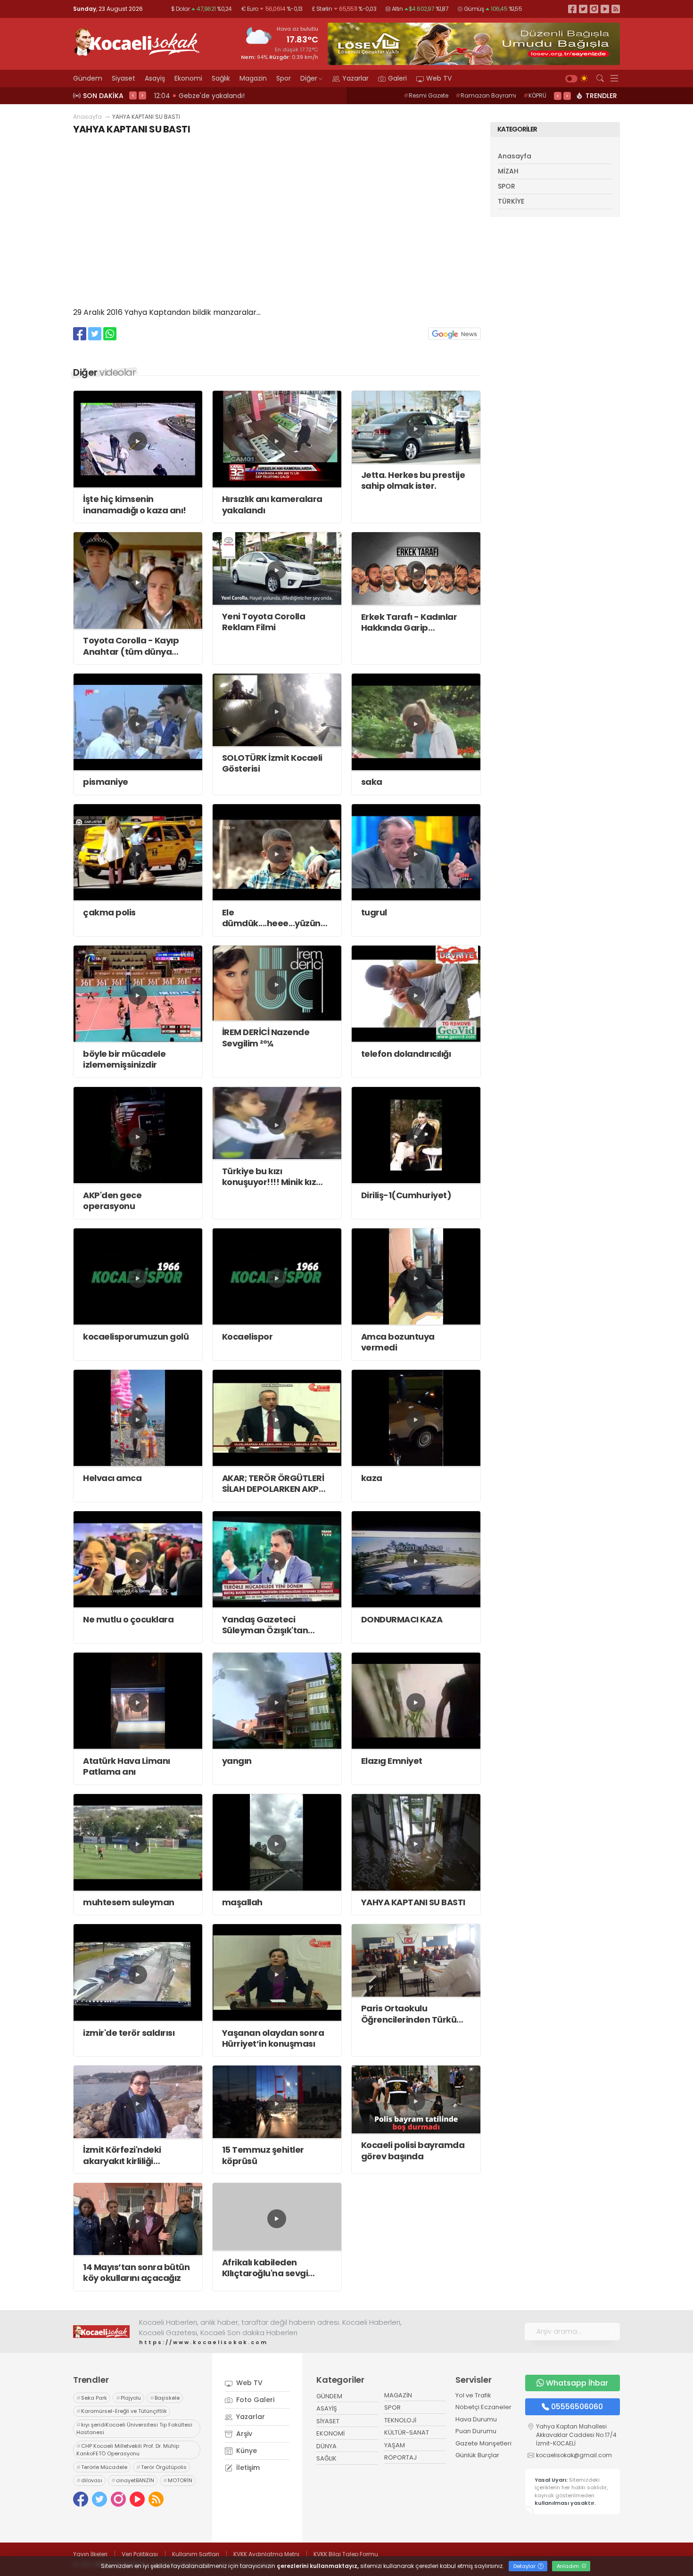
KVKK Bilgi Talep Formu (346, 2554)
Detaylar (525, 2566)
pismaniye (106, 782)
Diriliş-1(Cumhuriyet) (406, 1195)
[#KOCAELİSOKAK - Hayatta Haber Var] (137, 41)
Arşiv (243, 2434)
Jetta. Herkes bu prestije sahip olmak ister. (413, 481)
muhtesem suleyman (129, 1902)
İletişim (247, 2468)
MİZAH (508, 171)
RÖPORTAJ (400, 2457)
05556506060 (577, 2407)
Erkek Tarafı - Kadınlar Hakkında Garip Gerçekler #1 (409, 622)
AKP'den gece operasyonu (112, 1201)
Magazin (253, 78)
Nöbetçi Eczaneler (483, 2407)
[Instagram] (594, 9)
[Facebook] (572, 9)
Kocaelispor (247, 1337)
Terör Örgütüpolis (161, 2467)
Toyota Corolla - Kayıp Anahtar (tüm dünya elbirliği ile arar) (131, 646)
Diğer (309, 78)
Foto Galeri (254, 2400)
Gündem (88, 78)
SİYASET (328, 2421)
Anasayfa (87, 117)
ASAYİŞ (327, 2408)
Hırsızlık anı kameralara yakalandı (272, 505)
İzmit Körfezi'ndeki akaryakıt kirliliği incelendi (122, 2155)
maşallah (242, 1902)
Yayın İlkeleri (90, 2554)
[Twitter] (583, 9)
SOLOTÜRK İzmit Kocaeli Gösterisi (272, 763)
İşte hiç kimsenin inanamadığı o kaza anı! (135, 505)
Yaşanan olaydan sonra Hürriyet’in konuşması (273, 2038)
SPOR (507, 186)
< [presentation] (133, 95)
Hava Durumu (476, 2419)
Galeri (397, 78)
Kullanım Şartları (196, 2554)
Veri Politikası (140, 2554)
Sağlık (221, 78)
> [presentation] (142, 95)
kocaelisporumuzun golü (136, 1337)
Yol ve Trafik (473, 2395)
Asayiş (155, 78)
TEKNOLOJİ (400, 2420)
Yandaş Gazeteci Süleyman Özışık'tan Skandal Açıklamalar (267, 1625)
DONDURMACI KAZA (402, 1619)
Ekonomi (188, 78)
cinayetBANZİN (133, 2480)
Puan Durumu (476, 2431)
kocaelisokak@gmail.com (574, 2455)
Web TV (439, 78)
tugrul (374, 912)
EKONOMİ (330, 2433)
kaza (372, 1478)
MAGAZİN (398, 2395)
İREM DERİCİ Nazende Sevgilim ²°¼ (266, 1038)
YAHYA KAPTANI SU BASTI (413, 1902)
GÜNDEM (329, 2396)
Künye (246, 2451)
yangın (237, 1761)
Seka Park (92, 2398)
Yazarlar (355, 78)
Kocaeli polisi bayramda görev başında (413, 2151)
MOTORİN (178, 2480)
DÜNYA (326, 2446)
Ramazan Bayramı (486, 95)
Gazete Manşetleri (483, 2443)
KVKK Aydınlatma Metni (266, 2554)
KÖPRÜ (535, 95)
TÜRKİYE (511, 201)
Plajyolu (128, 2398)
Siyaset (124, 78)
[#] (101, 2331)
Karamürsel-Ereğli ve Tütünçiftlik (122, 2411)
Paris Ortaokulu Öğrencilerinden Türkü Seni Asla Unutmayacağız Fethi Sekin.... (415, 2014)
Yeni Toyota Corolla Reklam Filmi (264, 622)
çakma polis (109, 912)
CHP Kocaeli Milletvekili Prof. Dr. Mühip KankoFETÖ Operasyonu (128, 2450)
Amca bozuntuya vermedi (398, 1342)
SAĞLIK (326, 2458)
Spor (284, 78)
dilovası (89, 2480)
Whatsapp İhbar (577, 2383)
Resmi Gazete (426, 95)
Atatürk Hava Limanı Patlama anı (127, 1766)
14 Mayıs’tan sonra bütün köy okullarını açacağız (136, 2273)
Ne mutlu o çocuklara (128, 1619)
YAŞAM (395, 2445)
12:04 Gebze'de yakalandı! (198, 96)
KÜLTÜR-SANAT (407, 2432)
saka (372, 782)
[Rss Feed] (616, 9)
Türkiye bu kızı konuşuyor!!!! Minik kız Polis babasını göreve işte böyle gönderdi (276, 1177)
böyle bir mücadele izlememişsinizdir (124, 1059)
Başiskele (165, 2398)
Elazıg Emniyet (392, 1761)
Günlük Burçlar (477, 2455)
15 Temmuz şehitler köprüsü (263, 2155)
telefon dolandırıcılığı (406, 1054)
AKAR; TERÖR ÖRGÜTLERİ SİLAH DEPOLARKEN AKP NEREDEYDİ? (273, 1484)
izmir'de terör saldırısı (129, 2033)
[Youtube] (605, 9)
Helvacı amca (112, 1478)
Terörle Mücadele (102, 2467)
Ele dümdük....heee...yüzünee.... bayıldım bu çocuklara (277, 918)
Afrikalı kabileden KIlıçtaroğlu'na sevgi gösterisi (265, 2268)
